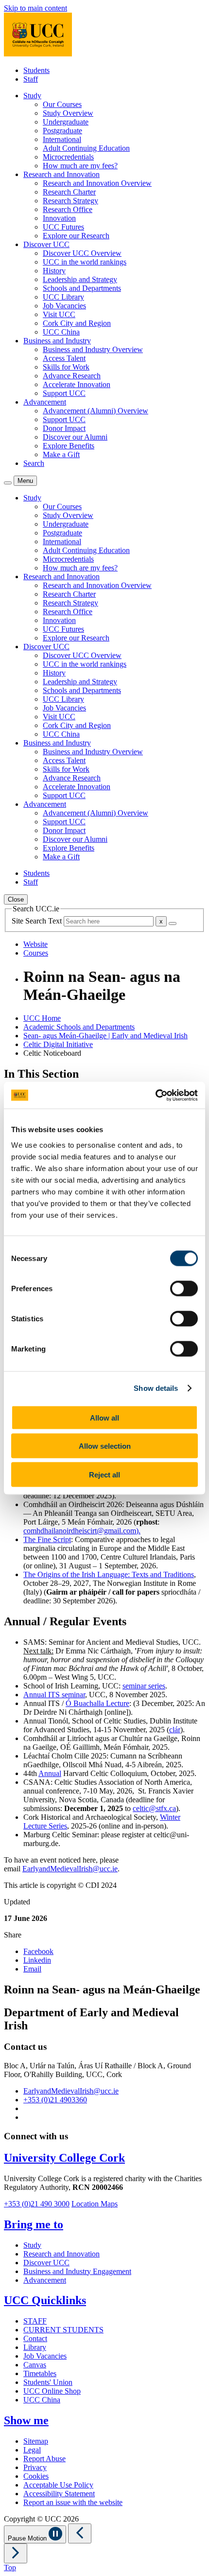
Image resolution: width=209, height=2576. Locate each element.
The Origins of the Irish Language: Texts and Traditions (109, 1574)
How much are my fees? (80, 166)
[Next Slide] (16, 2553)
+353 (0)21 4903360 (55, 2100)
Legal (32, 2450)
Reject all (104, 1474)
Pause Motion (28, 2538)
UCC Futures (63, 227)
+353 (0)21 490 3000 (37, 2204)
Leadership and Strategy (80, 279)
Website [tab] (35, 944)
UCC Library (63, 297)
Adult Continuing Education (86, 148)
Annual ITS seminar (54, 1695)
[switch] (184, 1288)
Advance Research (72, 376)
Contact (35, 2338)
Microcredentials (68, 157)
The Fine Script (47, 1539)
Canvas (35, 2365)
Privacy (35, 2467)
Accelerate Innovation (77, 384)
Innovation (59, 218)
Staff (31, 79)
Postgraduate (62, 131)
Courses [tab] (36, 953)
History (54, 271)
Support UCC (64, 393)
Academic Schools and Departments (79, 1027)
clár (175, 1730)
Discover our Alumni (75, 437)
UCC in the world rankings (85, 262)
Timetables (40, 2373)
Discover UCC (46, 2263)
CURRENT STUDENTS (63, 2330)
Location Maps (95, 2204)
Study (32, 2245)
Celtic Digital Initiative (58, 1044)
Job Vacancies (64, 306)
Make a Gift (61, 454)
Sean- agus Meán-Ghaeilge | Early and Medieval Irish (105, 1036)
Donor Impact (64, 428)
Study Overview (68, 113)
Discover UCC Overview (82, 253)
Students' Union (48, 2382)
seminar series (144, 1686)
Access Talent (64, 358)
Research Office (68, 209)
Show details (156, 1388)
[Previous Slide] (80, 2533)
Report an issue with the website (73, 2502)
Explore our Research (76, 236)
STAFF (35, 2321)
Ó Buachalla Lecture (97, 1703)
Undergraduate (66, 122)
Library (35, 2347)
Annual (50, 1773)
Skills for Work (66, 367)
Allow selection (105, 1446)
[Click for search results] (173, 924)
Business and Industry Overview (93, 349)
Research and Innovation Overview (97, 183)
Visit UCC (59, 314)
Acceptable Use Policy (58, 2485)
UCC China (61, 332)
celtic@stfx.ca (154, 1808)
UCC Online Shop (52, 2391)
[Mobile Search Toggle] (8, 483)
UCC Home (42, 1018)
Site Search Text (38, 921)
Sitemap (36, 2441)
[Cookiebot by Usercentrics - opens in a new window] (155, 1095)
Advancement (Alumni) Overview (96, 411)
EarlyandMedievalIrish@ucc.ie (70, 1869)
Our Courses (62, 104)
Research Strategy (70, 201)
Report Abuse (44, 2459)
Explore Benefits (69, 446)
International (62, 139)
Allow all (104, 1417)
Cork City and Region (77, 323)
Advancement (45, 2280)
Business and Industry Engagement (77, 2271)
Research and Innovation (61, 2254)
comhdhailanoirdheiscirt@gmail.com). (82, 1531)
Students (36, 70)
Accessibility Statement (59, 2494)
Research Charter (69, 192)
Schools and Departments (82, 288)
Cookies (36, 2476)
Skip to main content (35, 8)
